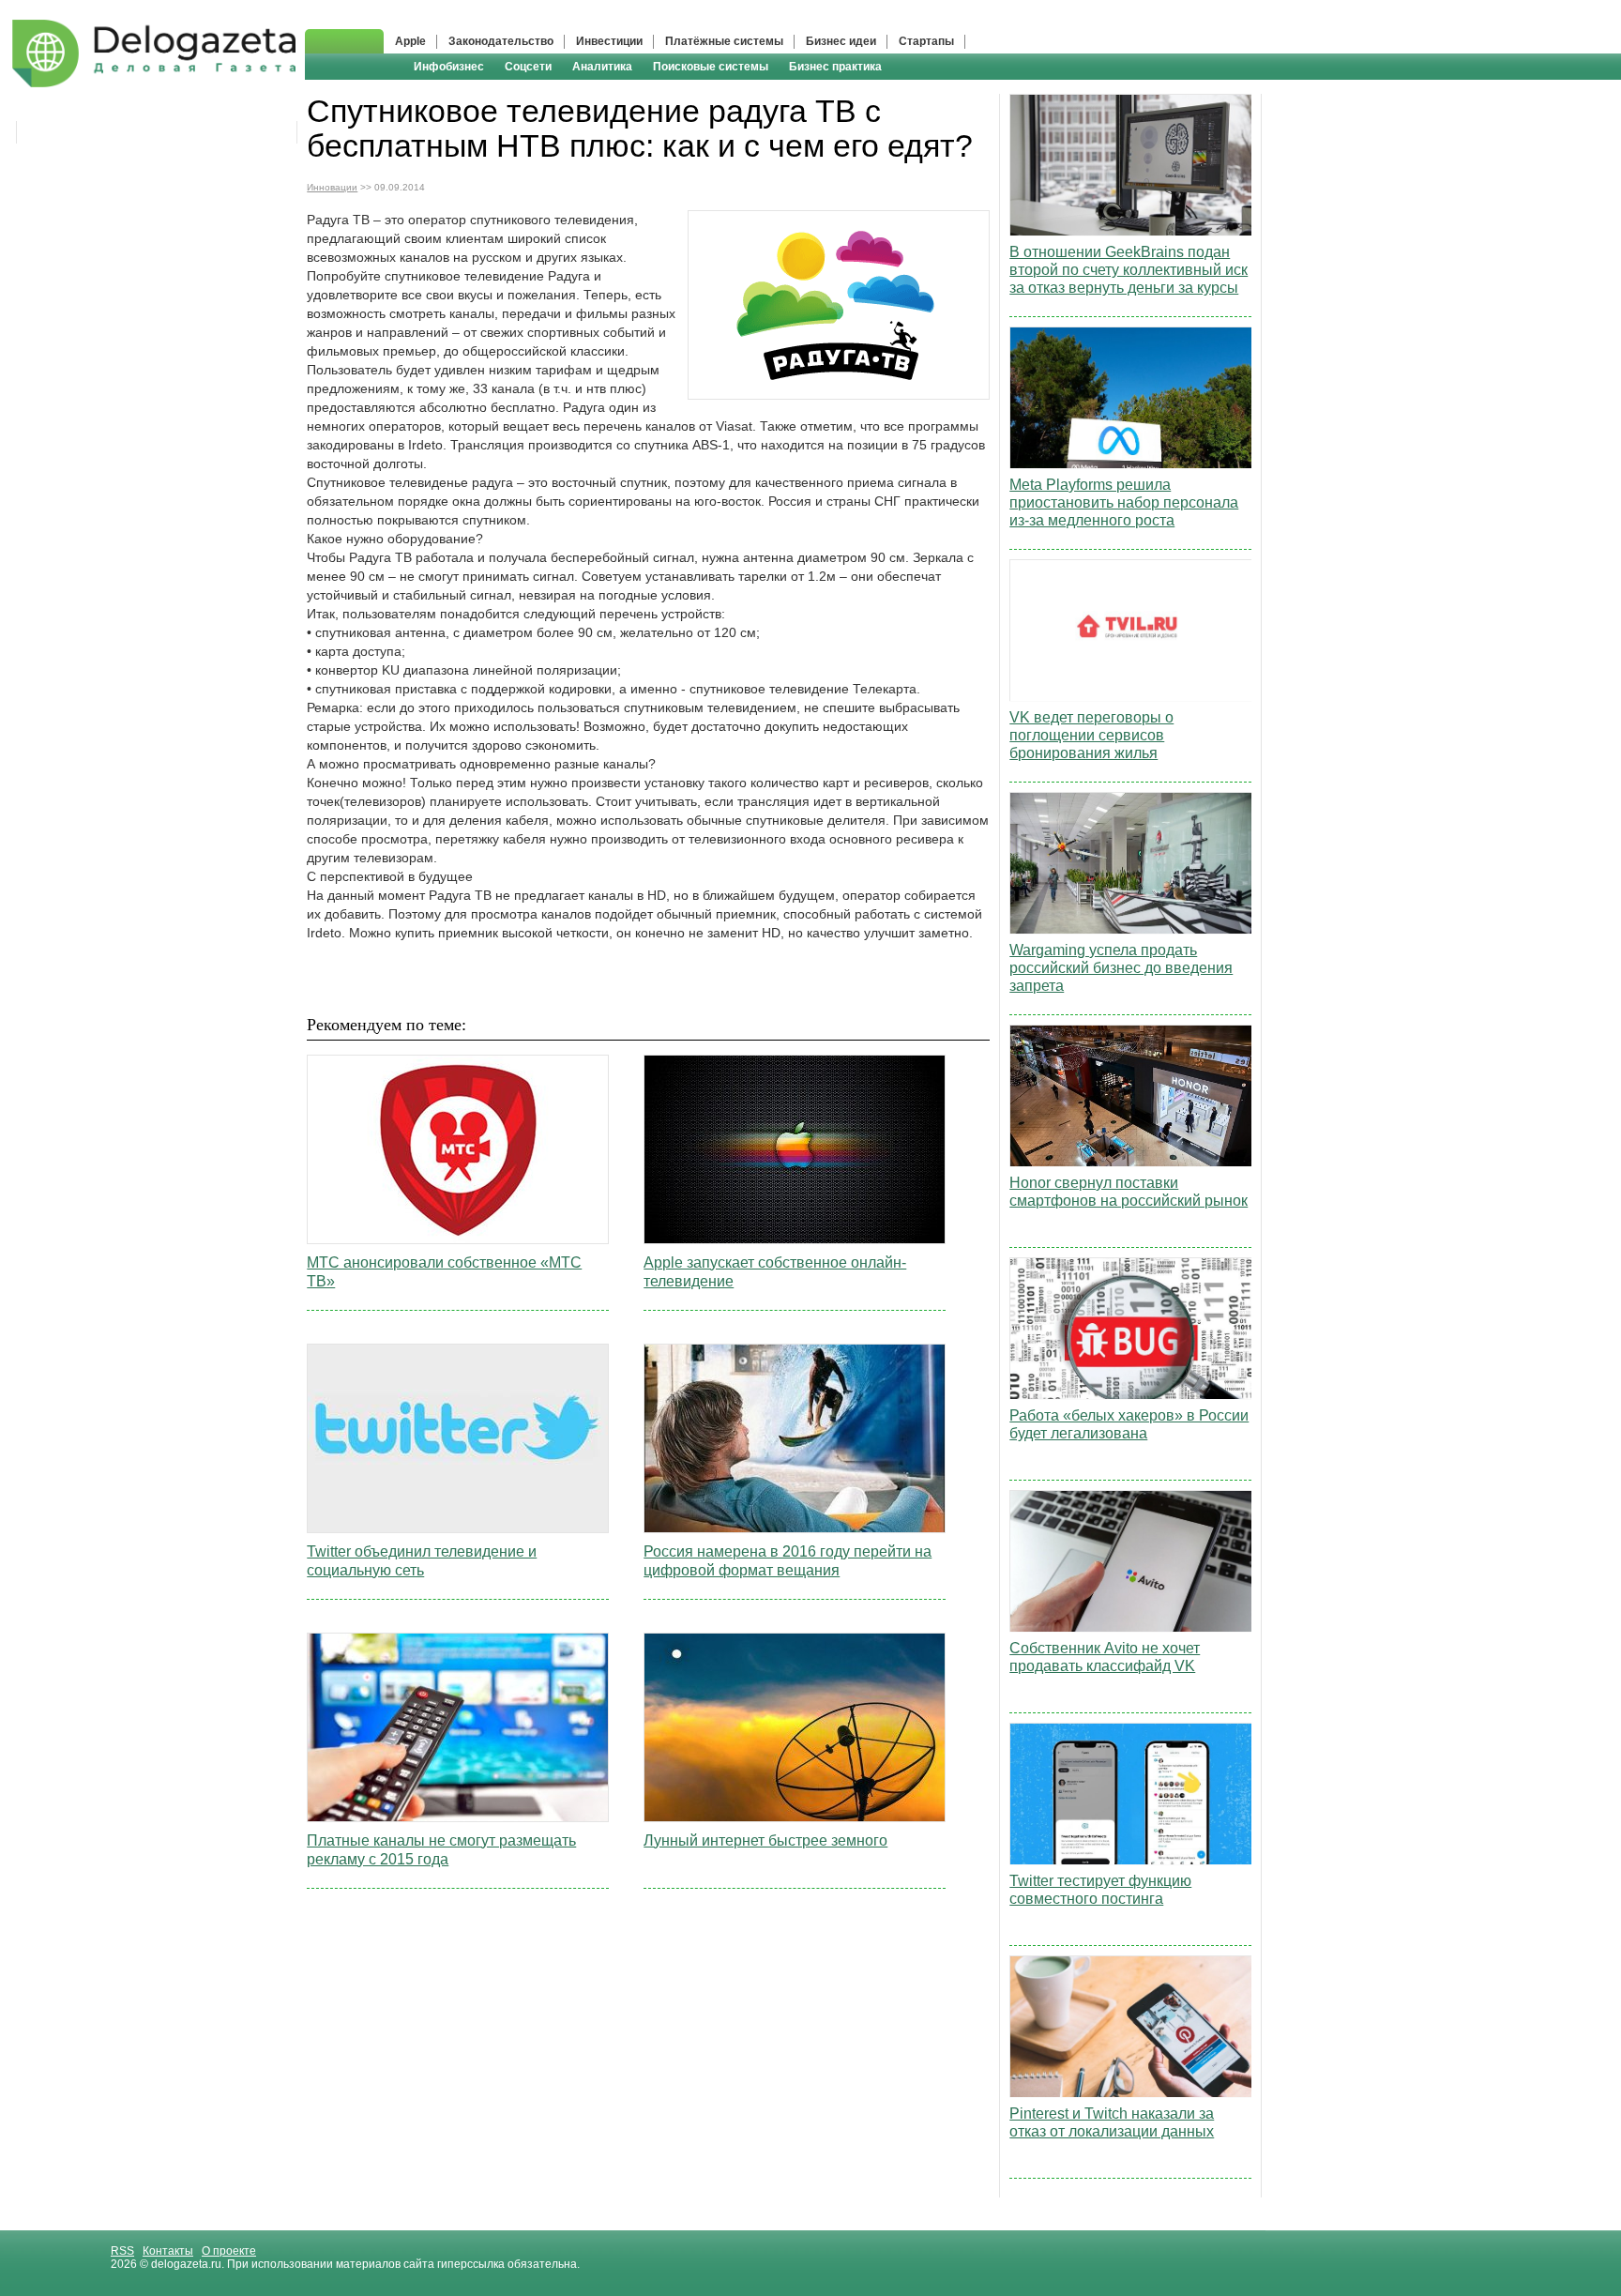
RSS (122, 2251)
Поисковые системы (711, 67)
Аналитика (602, 67)
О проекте (229, 2251)
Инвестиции (609, 41)
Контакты (168, 2251)
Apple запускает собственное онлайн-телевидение (775, 1272)
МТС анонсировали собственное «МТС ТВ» (444, 1272)
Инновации (332, 187)
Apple (410, 41)
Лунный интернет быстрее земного (765, 1840)
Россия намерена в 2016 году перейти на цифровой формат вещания (788, 1561)
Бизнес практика (835, 67)
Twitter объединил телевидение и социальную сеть (422, 1561)
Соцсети (528, 67)
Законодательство (501, 41)
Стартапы (926, 41)
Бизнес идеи (841, 41)
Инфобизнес (449, 67)
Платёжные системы (724, 41)
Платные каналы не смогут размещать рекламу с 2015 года (441, 1850)
